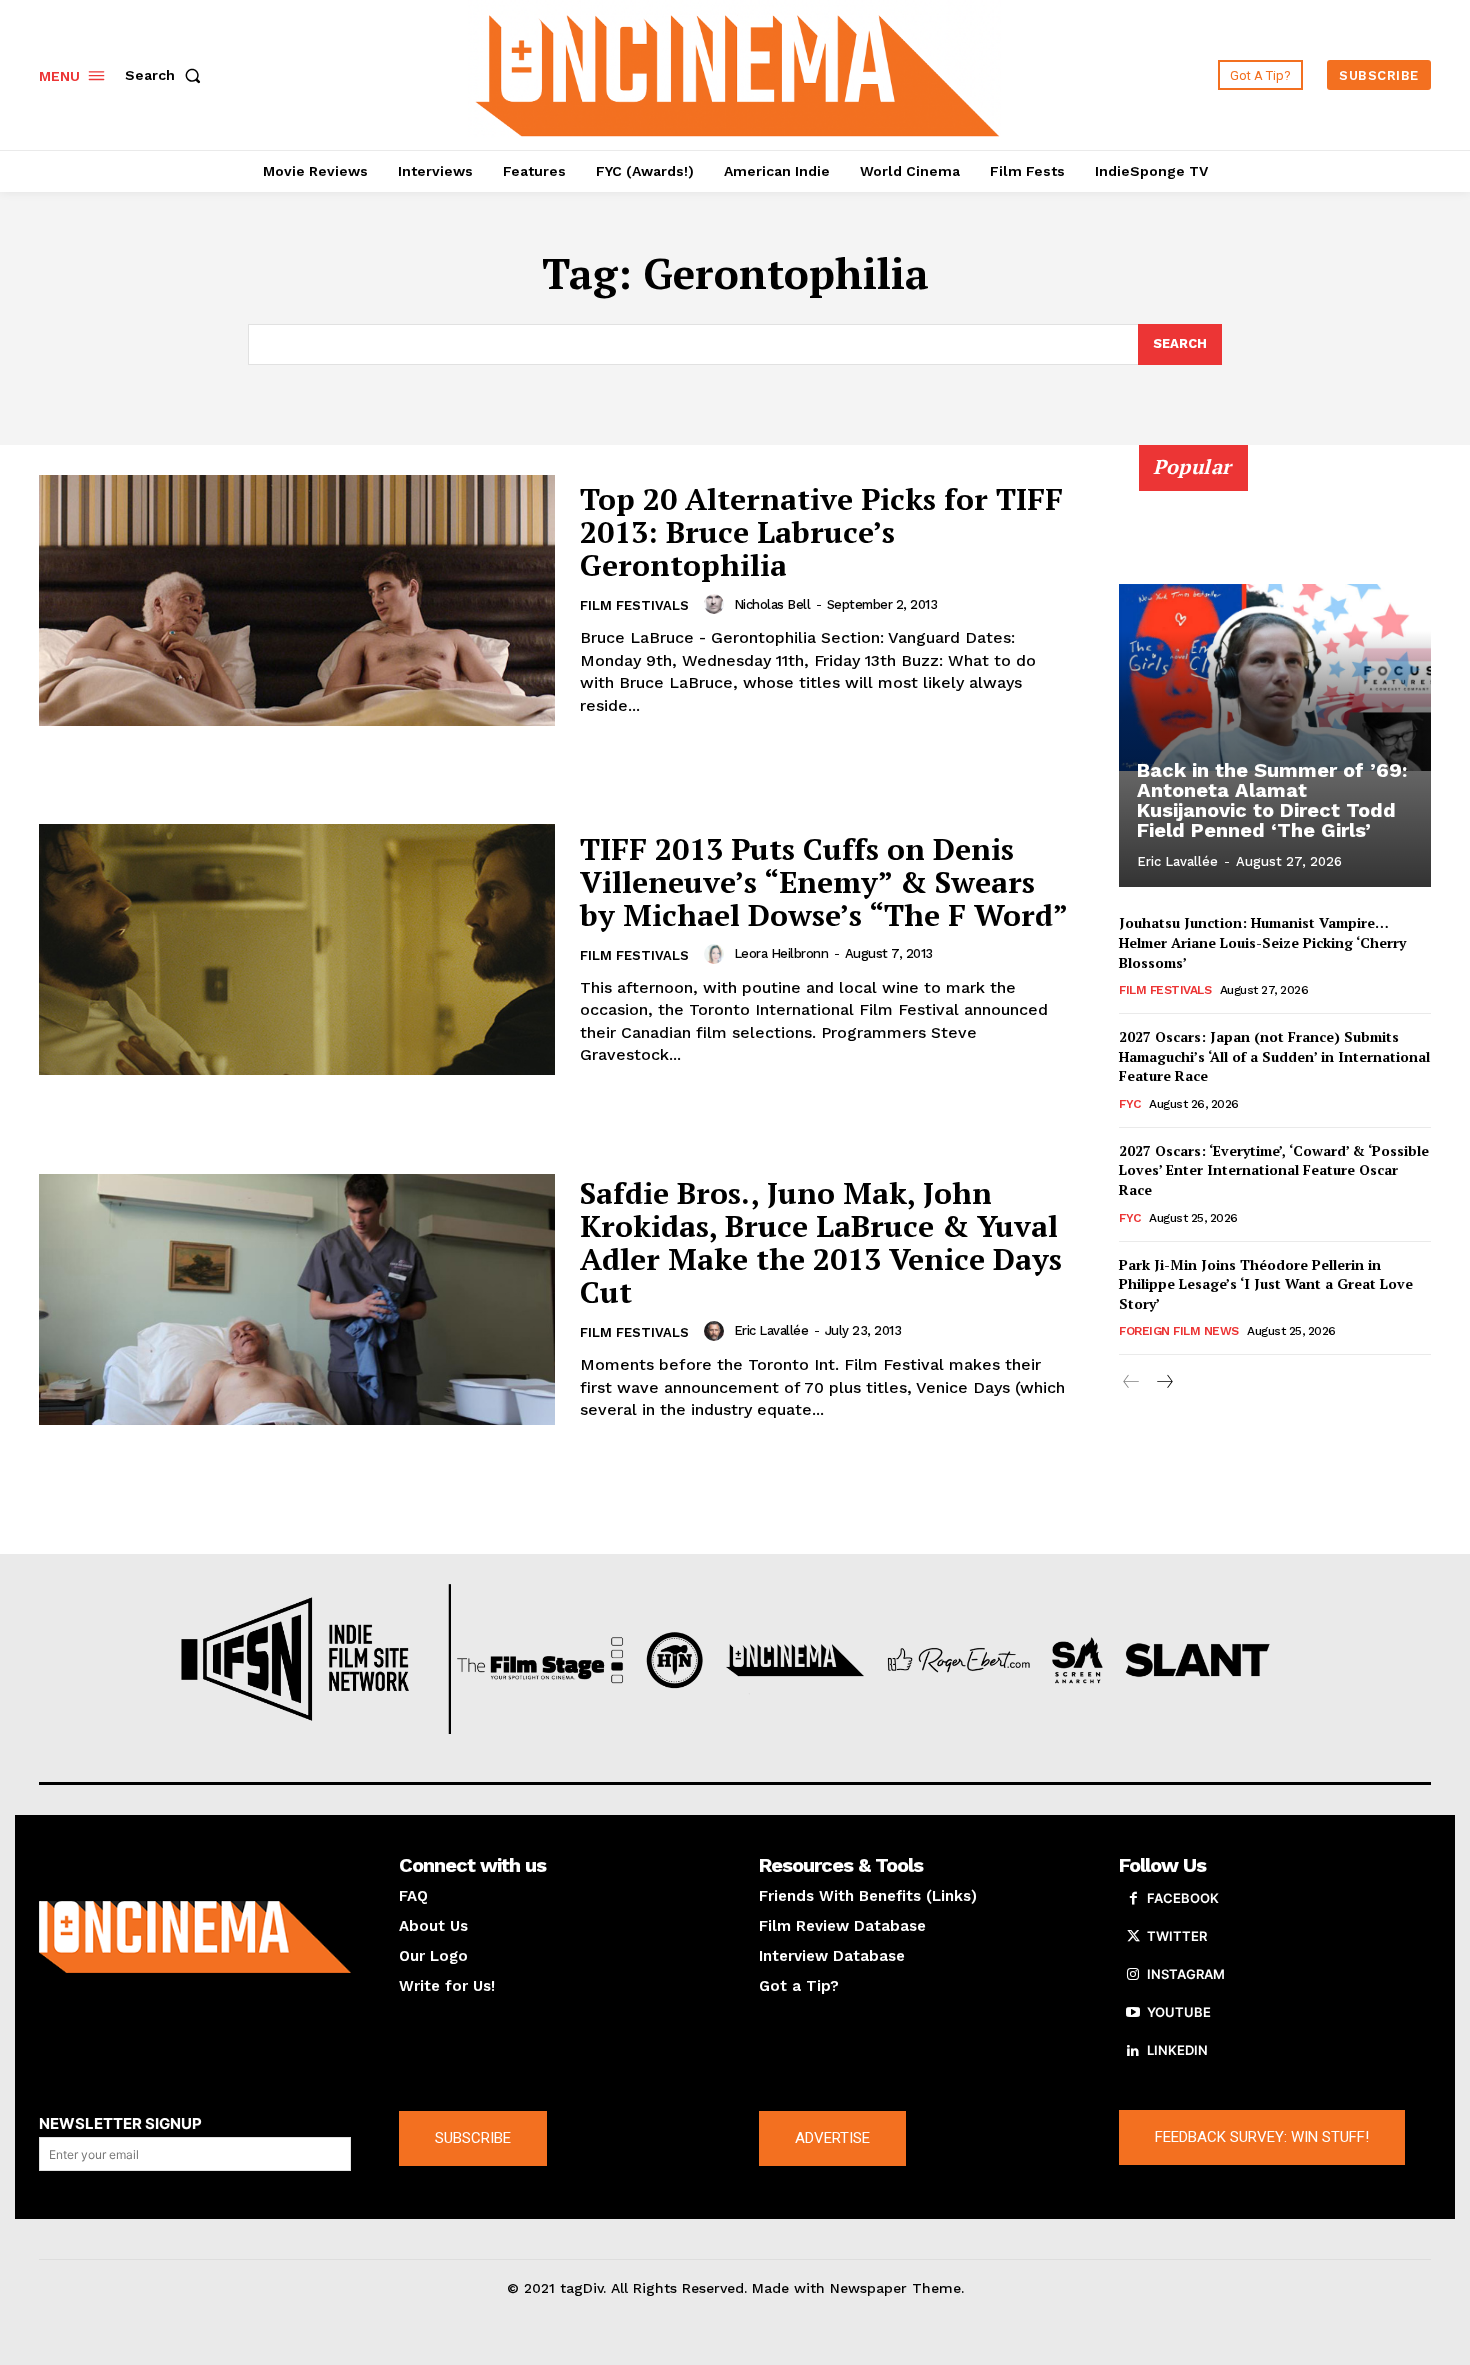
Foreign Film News (1179, 1331)
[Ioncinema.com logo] (195, 1937)
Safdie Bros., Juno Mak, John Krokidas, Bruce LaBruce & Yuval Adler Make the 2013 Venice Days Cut (821, 1242)
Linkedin (1177, 2050)
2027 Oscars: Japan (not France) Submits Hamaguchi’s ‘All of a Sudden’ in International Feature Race (1274, 1056)
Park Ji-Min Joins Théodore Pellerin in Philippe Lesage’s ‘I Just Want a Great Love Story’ (1266, 1284)
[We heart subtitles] (738, 72)
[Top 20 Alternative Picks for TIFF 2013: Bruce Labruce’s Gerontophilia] (297, 600)
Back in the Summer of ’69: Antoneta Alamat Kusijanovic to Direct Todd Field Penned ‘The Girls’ (1272, 800)
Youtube (1179, 2012)
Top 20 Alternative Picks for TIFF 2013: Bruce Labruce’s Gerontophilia (821, 532)
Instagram (1186, 1974)
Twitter (1177, 1936)
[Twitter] (1133, 1937)
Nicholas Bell (772, 604)
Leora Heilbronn (781, 953)
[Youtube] (1133, 2013)
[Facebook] (1133, 1899)
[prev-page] (1131, 1382)
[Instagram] (1133, 1975)
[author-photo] (717, 604)
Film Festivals (634, 605)
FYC (1130, 1104)
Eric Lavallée (771, 1330)
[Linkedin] (1133, 2051)
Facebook (1183, 1898)
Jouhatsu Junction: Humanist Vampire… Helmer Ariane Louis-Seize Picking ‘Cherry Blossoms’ (1262, 942)
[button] (167, 75)
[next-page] (1163, 1382)
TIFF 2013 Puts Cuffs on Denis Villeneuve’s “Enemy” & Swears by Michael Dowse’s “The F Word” (824, 882)
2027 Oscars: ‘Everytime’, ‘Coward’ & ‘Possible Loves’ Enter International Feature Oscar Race (1274, 1170)
